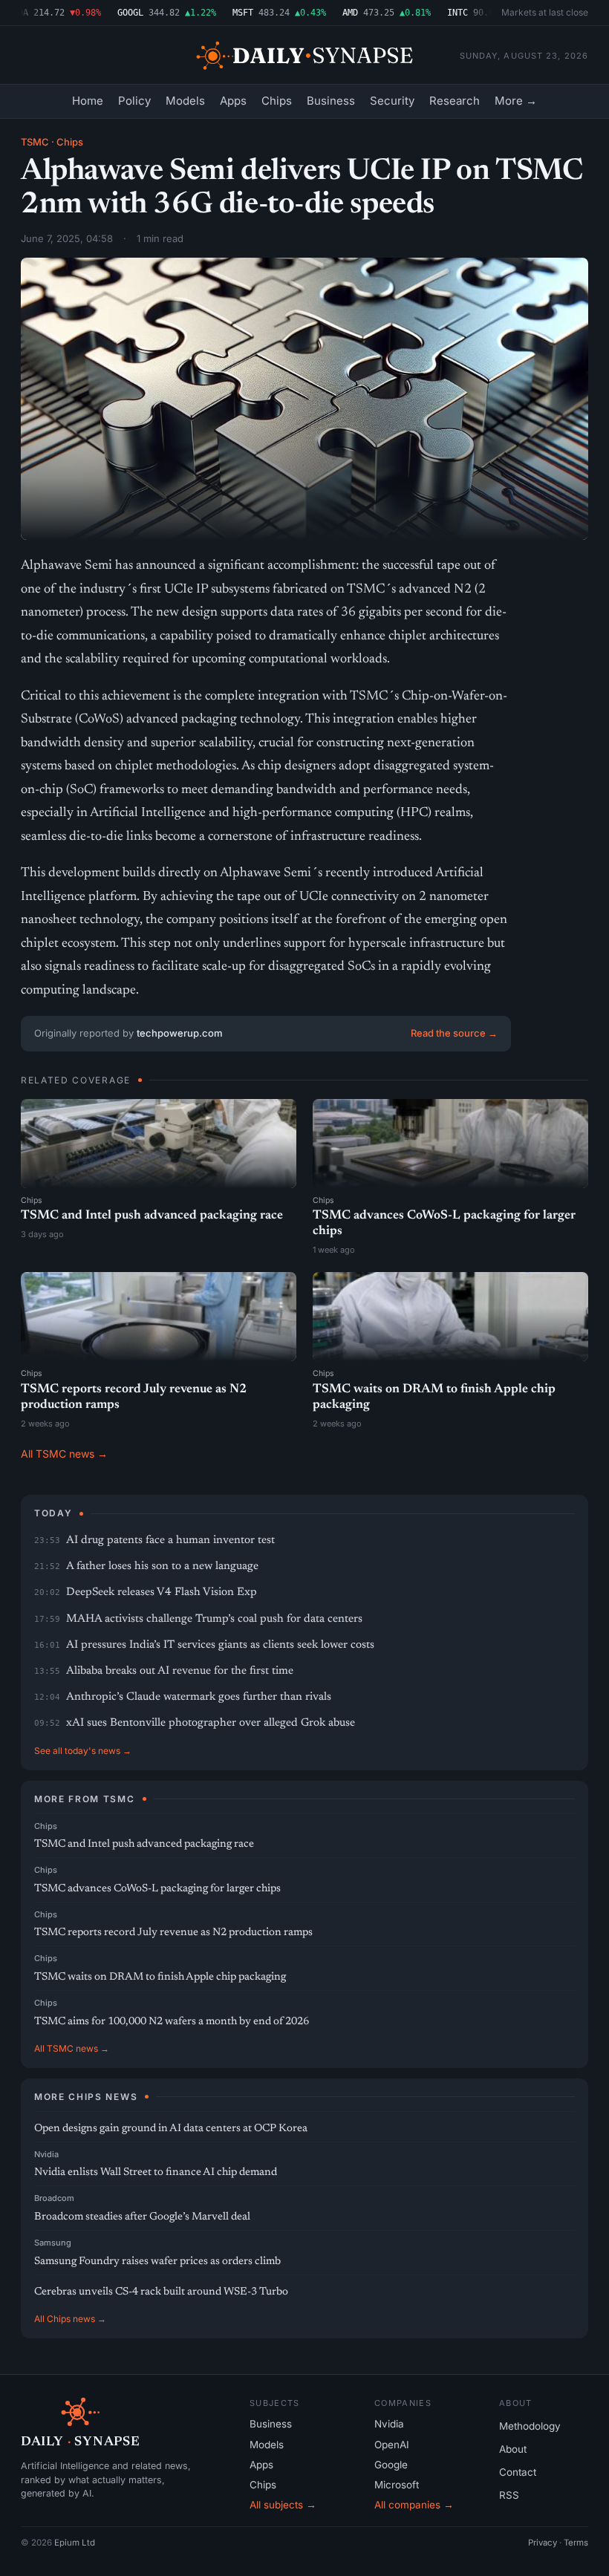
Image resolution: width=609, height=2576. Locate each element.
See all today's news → (83, 1751)
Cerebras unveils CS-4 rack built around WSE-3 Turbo (161, 2292)
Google (391, 2465)
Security (392, 101)
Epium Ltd (75, 2543)
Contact (518, 2472)
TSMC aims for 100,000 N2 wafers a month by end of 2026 (172, 2022)
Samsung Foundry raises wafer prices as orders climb (157, 2262)
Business (331, 101)
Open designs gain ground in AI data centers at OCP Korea (171, 2129)
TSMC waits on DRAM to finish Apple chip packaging (160, 1977)
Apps (233, 101)
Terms (576, 2543)
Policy (134, 101)
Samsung (53, 2243)
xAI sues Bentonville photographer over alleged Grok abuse (211, 1723)
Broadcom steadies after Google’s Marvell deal (142, 2217)
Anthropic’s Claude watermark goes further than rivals (199, 1697)
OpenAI (392, 2445)
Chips (277, 101)
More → (516, 101)
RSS (509, 2495)
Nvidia (46, 2154)
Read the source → (454, 1033)
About (513, 2449)
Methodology (530, 2426)
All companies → (414, 2505)
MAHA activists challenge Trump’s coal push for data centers (214, 1619)
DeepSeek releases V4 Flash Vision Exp (162, 1592)
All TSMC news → (64, 1454)
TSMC (35, 142)
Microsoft (397, 2485)
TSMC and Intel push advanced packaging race (152, 1216)
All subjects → (283, 2505)
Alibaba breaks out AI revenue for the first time (180, 1671)
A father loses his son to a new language (162, 1566)
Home (88, 101)
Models (185, 101)
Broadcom (54, 2198)
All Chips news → (70, 2319)
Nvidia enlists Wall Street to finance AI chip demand (156, 2172)
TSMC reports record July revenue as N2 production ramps (173, 1933)
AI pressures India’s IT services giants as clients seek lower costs (220, 1645)
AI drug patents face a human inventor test (170, 1540)
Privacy (543, 2543)
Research (455, 101)
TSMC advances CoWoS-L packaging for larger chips (157, 1889)
